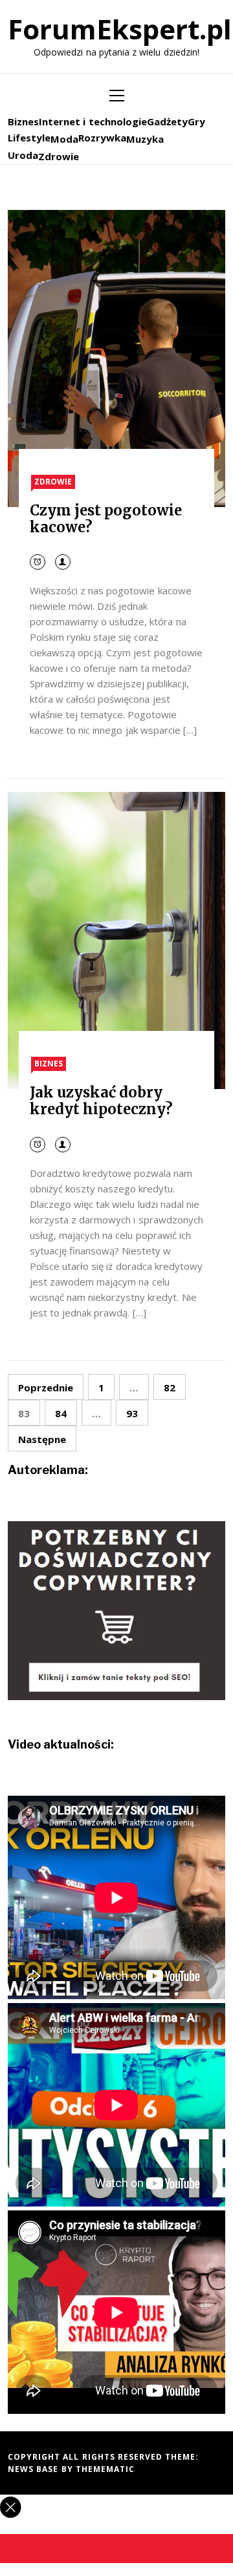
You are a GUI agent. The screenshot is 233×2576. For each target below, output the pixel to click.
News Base (35, 2469)
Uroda (23, 155)
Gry (196, 121)
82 (170, 1387)
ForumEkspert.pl (120, 29)
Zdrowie (59, 156)
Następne (42, 1439)
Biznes (23, 121)
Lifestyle (29, 138)
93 (132, 1413)
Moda (64, 139)
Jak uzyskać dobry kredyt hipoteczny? (101, 1101)
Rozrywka (102, 138)
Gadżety (167, 121)
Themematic (105, 2469)
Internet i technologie (93, 121)
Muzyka (145, 139)
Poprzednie (46, 1387)
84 (61, 1413)
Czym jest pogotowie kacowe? (106, 519)
